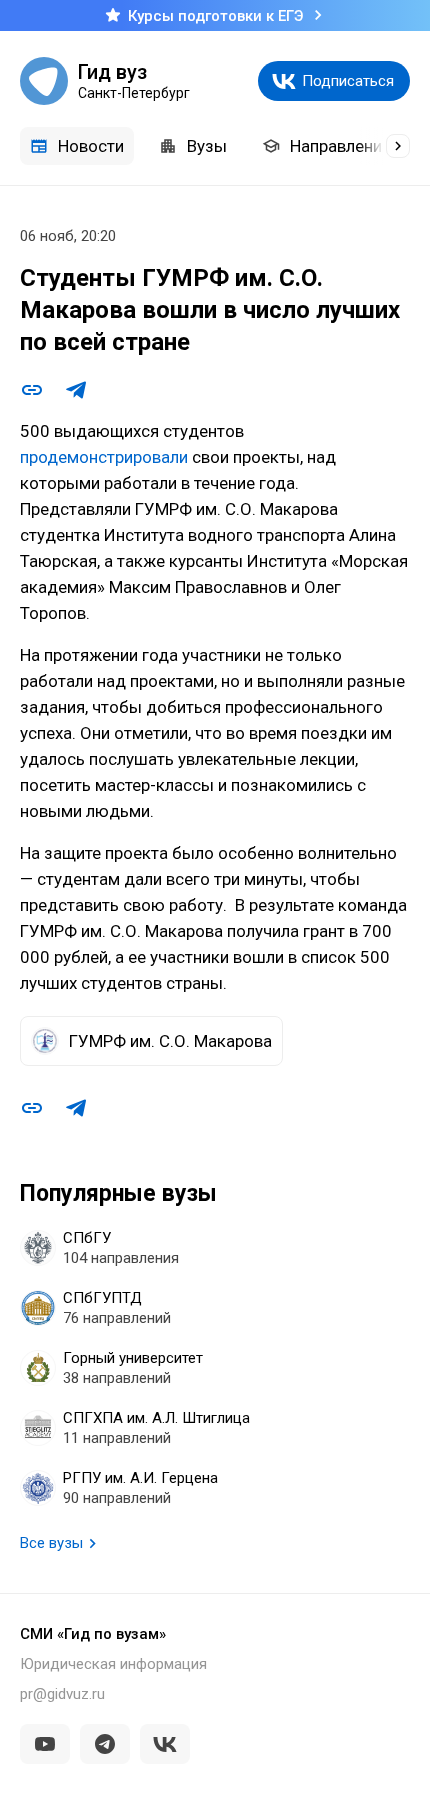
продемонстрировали (104, 457)
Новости (91, 146)
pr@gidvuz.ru (62, 1694)
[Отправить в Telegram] (76, 390)
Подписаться (348, 81)
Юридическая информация (113, 1664)
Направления (340, 146)
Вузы (207, 146)
